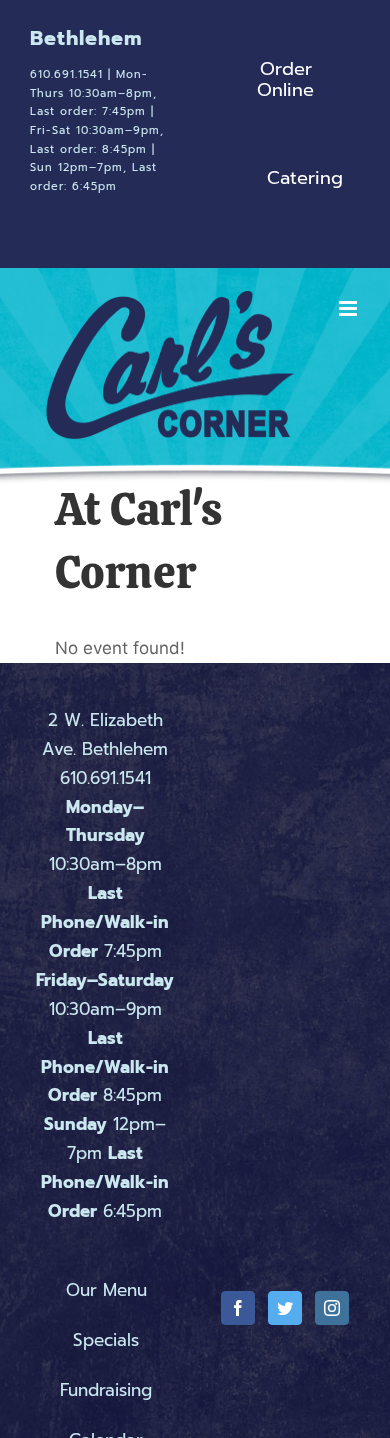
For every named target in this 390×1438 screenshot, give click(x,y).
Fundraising (106, 1405)
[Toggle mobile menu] (349, 452)
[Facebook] (238, 1323)
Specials (106, 1355)
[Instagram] (332, 1323)
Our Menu (106, 1305)
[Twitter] (285, 1323)
